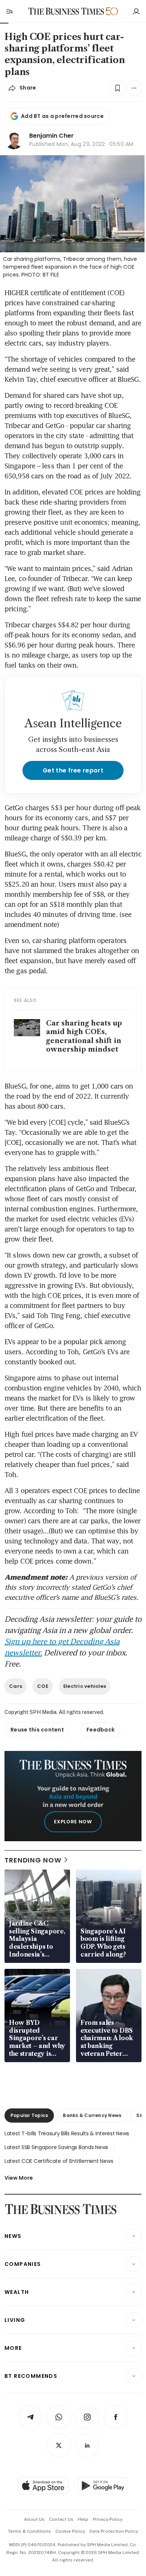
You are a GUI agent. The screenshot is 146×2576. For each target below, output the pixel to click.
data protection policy (114, 2531)
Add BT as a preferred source (62, 116)
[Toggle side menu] (9, 11)
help (83, 2519)
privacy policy (108, 2519)
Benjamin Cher (51, 136)
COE (43, 1686)
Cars (16, 1686)
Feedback (101, 1730)
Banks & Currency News (92, 2115)
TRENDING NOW (33, 1860)
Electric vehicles (85, 1686)
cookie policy (70, 2531)
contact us (61, 2519)
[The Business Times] (66, 11)
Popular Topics (29, 2115)
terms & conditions (29, 2531)
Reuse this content (37, 1730)
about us (34, 2519)
